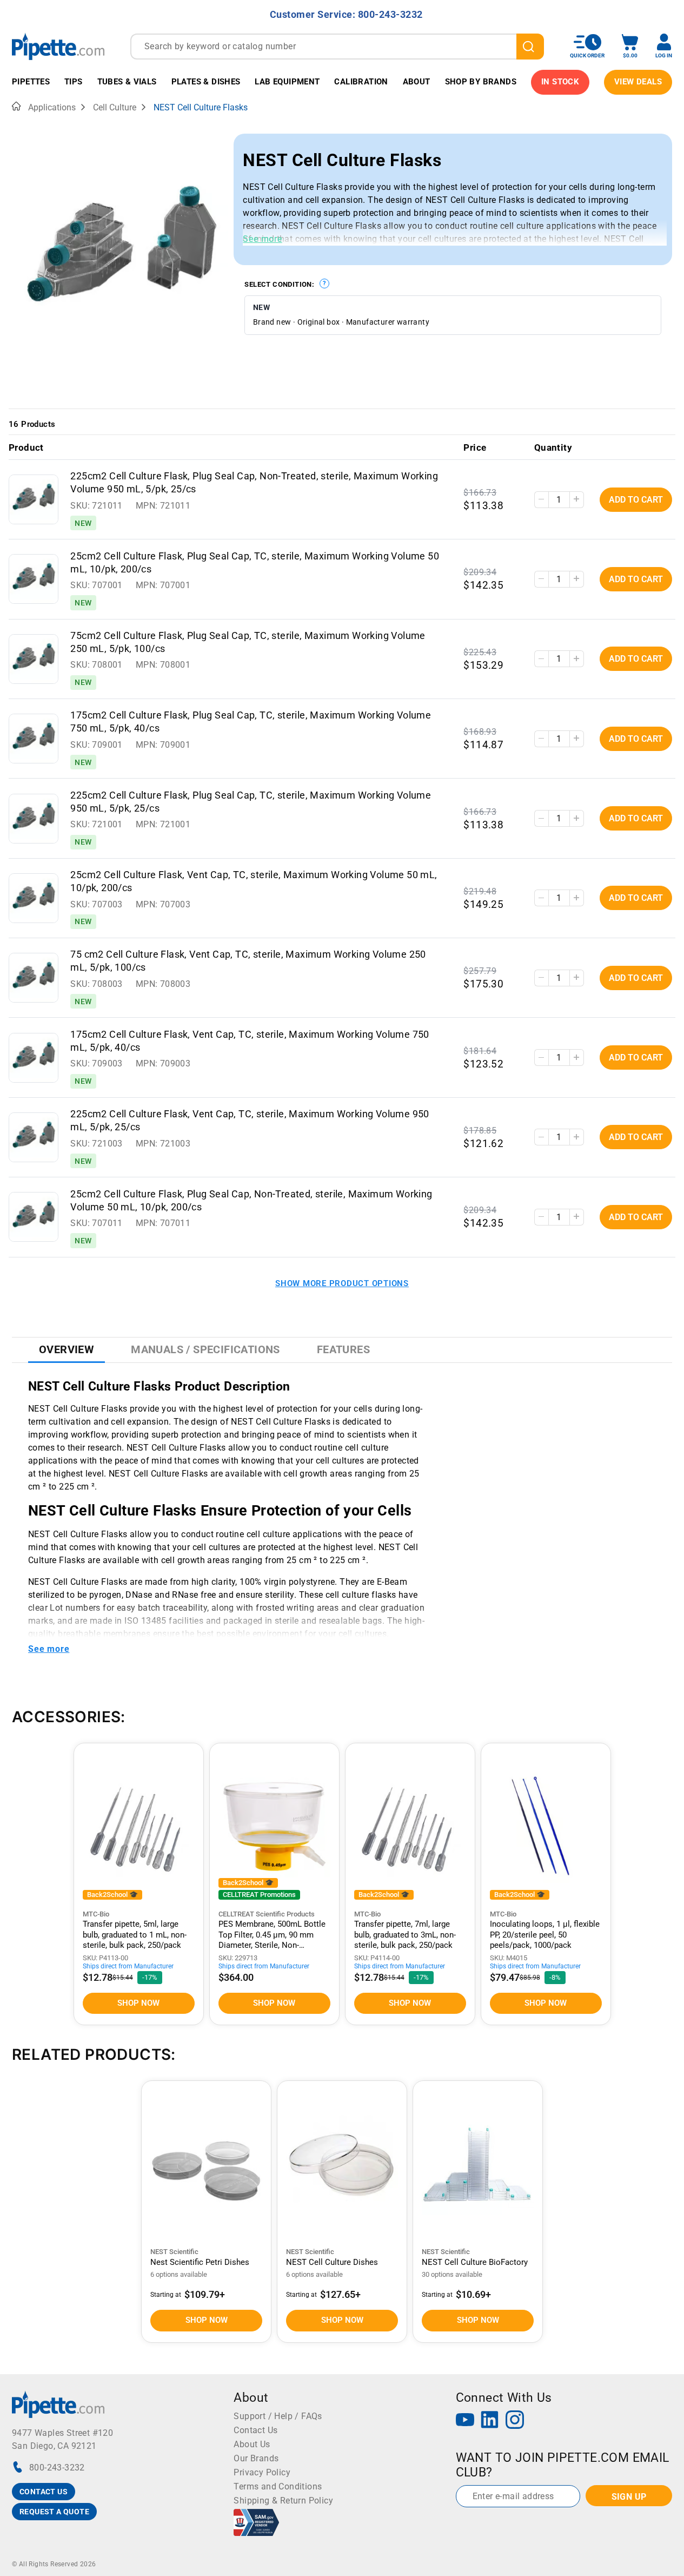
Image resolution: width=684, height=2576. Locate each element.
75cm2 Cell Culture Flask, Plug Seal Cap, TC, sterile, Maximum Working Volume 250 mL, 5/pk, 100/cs (248, 642)
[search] (530, 47)
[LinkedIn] (490, 2421)
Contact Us (255, 2430)
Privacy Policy (262, 2472)
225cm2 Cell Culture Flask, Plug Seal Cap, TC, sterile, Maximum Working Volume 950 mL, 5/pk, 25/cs (251, 802)
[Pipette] (58, 46)
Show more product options (342, 1283)
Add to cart (636, 500)
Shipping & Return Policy (283, 2501)
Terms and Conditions (278, 2486)
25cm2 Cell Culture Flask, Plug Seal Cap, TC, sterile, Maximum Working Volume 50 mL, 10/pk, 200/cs (255, 563)
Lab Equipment (287, 82)
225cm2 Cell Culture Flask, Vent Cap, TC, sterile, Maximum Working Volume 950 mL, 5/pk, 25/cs (250, 1121)
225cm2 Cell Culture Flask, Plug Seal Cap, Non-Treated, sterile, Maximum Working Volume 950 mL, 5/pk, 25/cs (254, 483)
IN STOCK (560, 82)
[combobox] (337, 47)
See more (262, 239)
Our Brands (256, 2458)
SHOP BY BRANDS (481, 82)
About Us (252, 2444)
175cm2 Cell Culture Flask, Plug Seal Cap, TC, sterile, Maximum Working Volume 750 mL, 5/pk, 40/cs (251, 722)
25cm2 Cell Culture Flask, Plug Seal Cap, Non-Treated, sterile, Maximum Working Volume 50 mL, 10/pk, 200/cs (251, 1201)
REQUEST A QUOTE (54, 2512)
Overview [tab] (67, 1349)
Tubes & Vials (127, 82)
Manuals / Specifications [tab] (205, 1349)
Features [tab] (343, 1349)
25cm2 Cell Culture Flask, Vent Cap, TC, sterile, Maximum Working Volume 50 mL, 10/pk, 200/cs (254, 881)
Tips (74, 82)
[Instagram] (515, 2421)
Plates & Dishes (206, 82)
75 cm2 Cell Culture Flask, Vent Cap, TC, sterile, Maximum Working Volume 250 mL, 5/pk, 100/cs (248, 961)
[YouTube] (465, 2421)
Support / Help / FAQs (278, 2416)
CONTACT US (44, 2492)
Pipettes (31, 82)
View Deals (638, 82)
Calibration (361, 82)
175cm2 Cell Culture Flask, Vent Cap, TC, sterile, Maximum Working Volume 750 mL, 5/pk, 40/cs (250, 1041)
